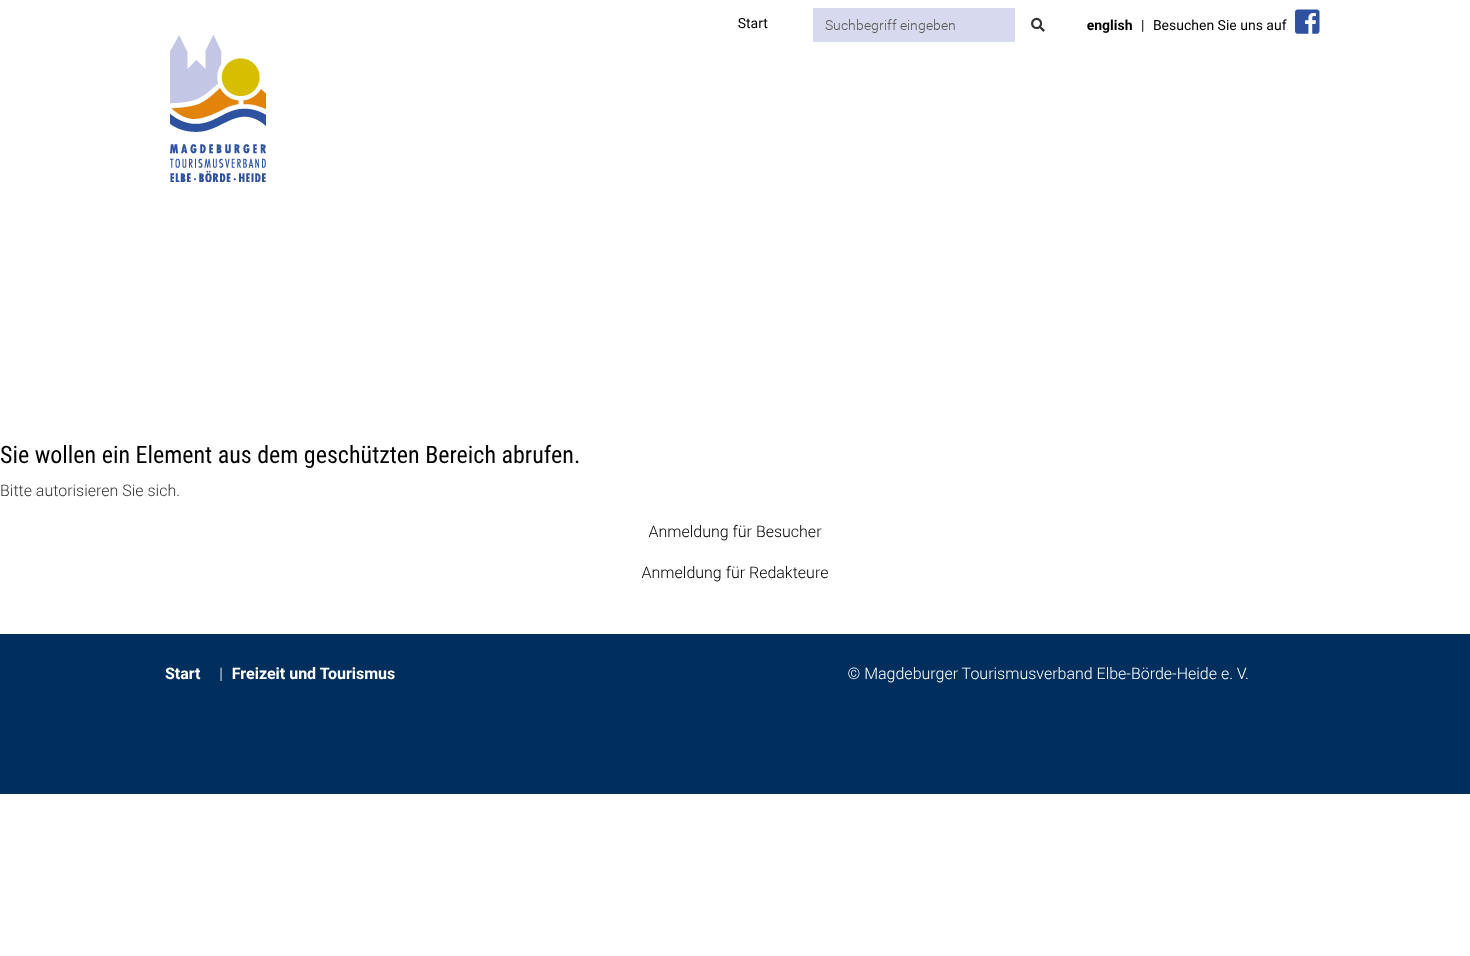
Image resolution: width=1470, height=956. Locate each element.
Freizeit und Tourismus (314, 673)
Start (753, 24)
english (1110, 26)
